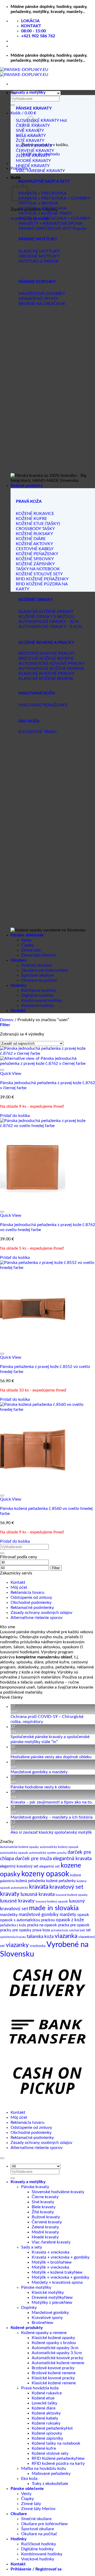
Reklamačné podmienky (32, 1608)
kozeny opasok (45, 1874)
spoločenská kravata (13, 1937)
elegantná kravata (72, 1859)
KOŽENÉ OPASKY (36, 600)
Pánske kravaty (35, 2187)
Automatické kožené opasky (19, 1847)
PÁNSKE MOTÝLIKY (38, 239)
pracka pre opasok (74, 1925)
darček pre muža (33, 1859)
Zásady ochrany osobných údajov (41, 1613)
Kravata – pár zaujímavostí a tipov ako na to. (52, 1802)
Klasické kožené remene (54, 2383)
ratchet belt (77, 1930)
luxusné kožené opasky (72, 1895)
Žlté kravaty (43, 2212)
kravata (39, 1887)
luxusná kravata (38, 1894)
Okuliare (19, 960)
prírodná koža (60, 1930)
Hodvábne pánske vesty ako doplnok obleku (51, 1757)
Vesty (26, 940)
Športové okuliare (37, 975)
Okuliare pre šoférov (40, 970)
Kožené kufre (44, 2448)
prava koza (41, 1930)
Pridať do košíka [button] (15, 1116)
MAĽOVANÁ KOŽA (37, 693)
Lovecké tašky (44, 2403)
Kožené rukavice (47, 2393)
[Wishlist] (2, 1070)
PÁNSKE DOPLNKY (37, 282)
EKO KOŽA (29, 721)
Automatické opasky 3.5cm (57, 2353)
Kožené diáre (44, 2408)
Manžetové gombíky (50, 2313)
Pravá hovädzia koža (40, 2388)
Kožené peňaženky (49, 2428)
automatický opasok (14, 1853)
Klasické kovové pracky (53, 2378)
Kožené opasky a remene (44, 2333)
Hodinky (18, 985)
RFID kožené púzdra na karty (58, 2463)
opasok (83, 1915)
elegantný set (49, 1866)
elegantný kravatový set (19, 1866)
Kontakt (18, 1011)
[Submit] (13, 105)
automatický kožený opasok (59, 1847)
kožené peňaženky (61, 1881)
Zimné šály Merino (38, 955)
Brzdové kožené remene (54, 2373)
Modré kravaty (45, 2232)
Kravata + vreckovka (51, 2252)
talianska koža (40, 1937)
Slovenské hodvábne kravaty (58, 2192)
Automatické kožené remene (58, 2363)
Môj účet (19, 1587)
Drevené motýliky (48, 2297)
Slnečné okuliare (36, 965)
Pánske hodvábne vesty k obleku (41, 1787)
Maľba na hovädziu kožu (44, 2469)
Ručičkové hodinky (39, 990)
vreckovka (38, 1946)
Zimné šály (31, 950)
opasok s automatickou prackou (27, 1920)
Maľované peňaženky (51, 2474)
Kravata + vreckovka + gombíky (61, 2257)
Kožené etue (43, 2398)
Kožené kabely (45, 2418)
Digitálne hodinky (37, 995)
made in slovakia (54, 1908)
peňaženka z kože (13, 1925)
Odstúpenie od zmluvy (31, 1597)
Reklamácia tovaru (27, 1592)
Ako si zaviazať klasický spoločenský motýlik (51, 1832)
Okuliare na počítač (39, 980)
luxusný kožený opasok (52, 1901)
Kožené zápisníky (47, 2438)
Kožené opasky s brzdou (54, 2343)
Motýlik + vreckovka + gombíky (60, 2277)
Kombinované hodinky (42, 1000)
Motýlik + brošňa (47, 2262)
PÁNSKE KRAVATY (34, 108)
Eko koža (29, 2479)
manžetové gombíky (39, 1915)
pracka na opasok (42, 1925)
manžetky (9, 1915)
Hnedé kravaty (45, 2237)
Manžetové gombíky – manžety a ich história (52, 1817)
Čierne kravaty (45, 2197)
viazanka (66, 1936)
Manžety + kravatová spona (57, 2282)
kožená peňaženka (30, 1881)
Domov (7, 1020)
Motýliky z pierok (48, 2303)
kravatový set (66, 1887)
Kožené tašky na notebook (56, 2443)
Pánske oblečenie (27, 935)
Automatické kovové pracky (57, 2358)
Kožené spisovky (47, 2433)
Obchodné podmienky (31, 1603)
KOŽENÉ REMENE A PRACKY (46, 643)
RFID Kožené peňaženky (54, 2458)
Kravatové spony (47, 2318)
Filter (56, 1568)
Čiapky (27, 945)
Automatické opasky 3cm (55, 2348)
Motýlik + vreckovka (50, 2267)
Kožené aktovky (46, 2413)
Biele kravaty (44, 2207)
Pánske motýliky (36, 2287)
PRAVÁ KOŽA (29, 501)
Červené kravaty (47, 2222)
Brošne (38, 2323)
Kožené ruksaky (46, 2423)
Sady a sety (32, 2247)
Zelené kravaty (45, 2227)
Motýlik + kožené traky (53, 2272)
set (88, 1930)
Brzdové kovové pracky (53, 2368)
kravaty (10, 1894)
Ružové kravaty (46, 2217)
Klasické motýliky (48, 2292)
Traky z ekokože (46, 2484)
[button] (23, 113)
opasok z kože (70, 1920)
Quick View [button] (11, 1074)
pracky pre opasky (16, 1930)
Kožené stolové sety (50, 2453)
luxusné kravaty (17, 1901)
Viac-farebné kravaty (51, 2242)
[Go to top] (2, 2158)
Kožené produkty (27, 486)
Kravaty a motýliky (28, 92)
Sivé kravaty (43, 2202)
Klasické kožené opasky (53, 2338)
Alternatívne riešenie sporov (37, 1618)
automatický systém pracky (48, 1853)
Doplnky (29, 2308)
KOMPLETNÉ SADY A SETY (44, 181)
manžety (68, 1915)
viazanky (17, 1945)
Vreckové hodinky (38, 1006)
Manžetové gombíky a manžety (39, 1772)
